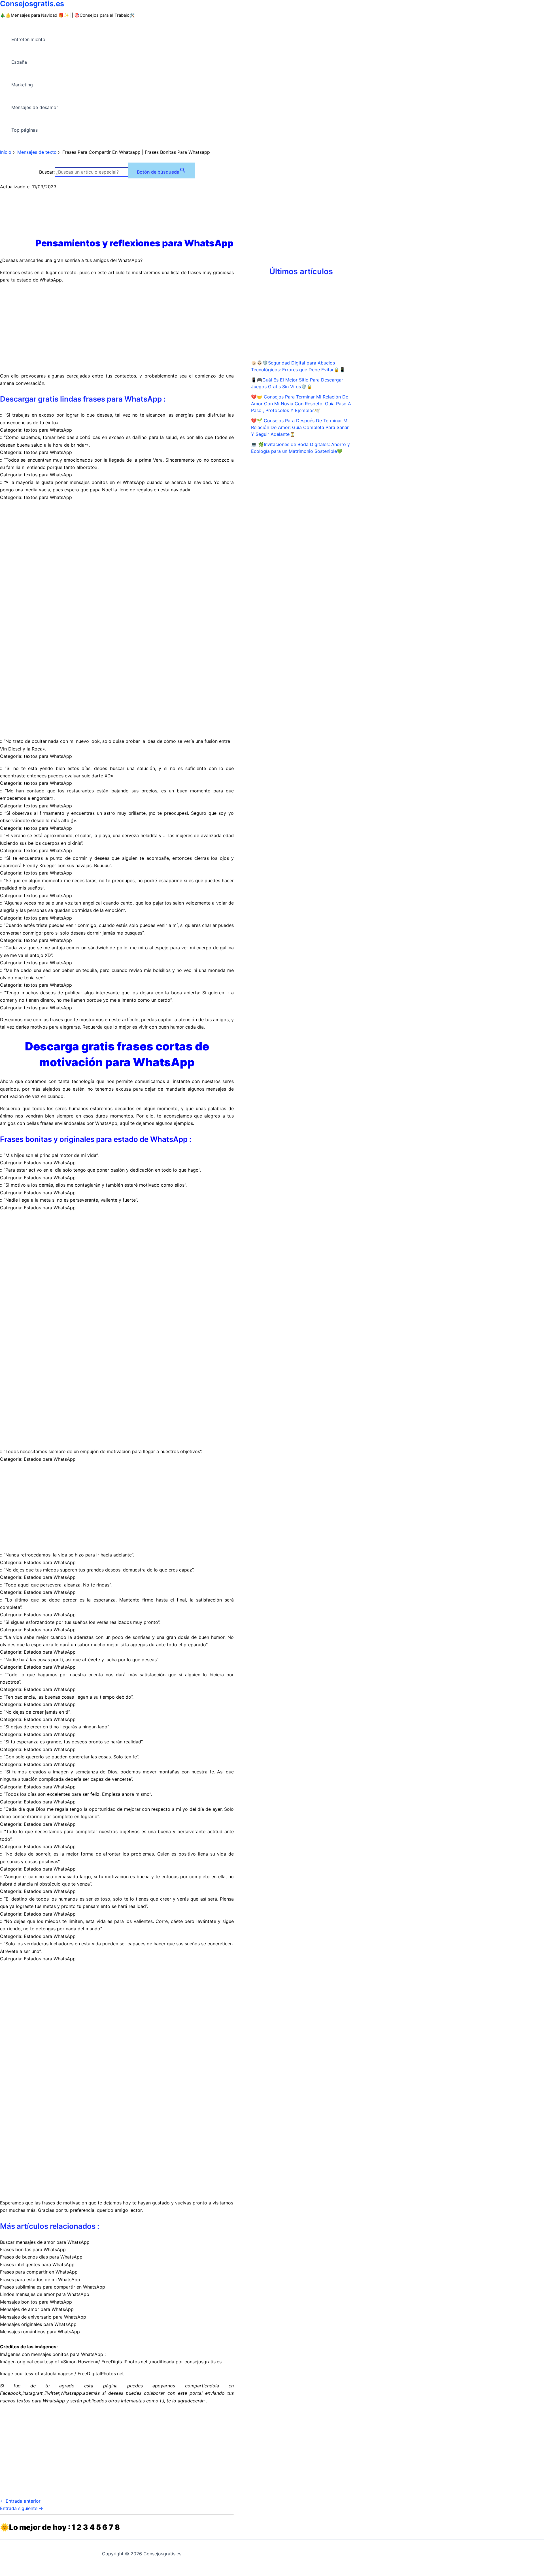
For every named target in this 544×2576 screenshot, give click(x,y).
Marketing (22, 85)
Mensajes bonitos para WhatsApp (36, 2302)
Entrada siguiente (22, 2508)
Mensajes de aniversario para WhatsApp (43, 2317)
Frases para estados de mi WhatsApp (40, 2279)
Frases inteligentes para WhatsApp (37, 2264)
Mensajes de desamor (35, 107)
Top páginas (25, 130)
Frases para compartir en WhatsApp (39, 2272)
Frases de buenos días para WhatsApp (41, 2257)
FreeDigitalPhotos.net (125, 2362)
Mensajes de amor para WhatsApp (37, 2309)
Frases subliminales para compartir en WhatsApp (53, 2287)
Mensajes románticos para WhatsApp (40, 2332)
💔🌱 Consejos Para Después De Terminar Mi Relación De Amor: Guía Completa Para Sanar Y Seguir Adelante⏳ (300, 427)
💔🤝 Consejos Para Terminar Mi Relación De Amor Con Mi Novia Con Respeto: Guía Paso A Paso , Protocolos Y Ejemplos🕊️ (301, 404)
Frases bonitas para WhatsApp (33, 2249)
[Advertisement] (117, 328)
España (19, 62)
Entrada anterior (20, 2501)
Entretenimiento (28, 39)
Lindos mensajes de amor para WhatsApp (45, 2294)
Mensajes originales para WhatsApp (38, 2324)
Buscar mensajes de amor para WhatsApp (45, 2242)
